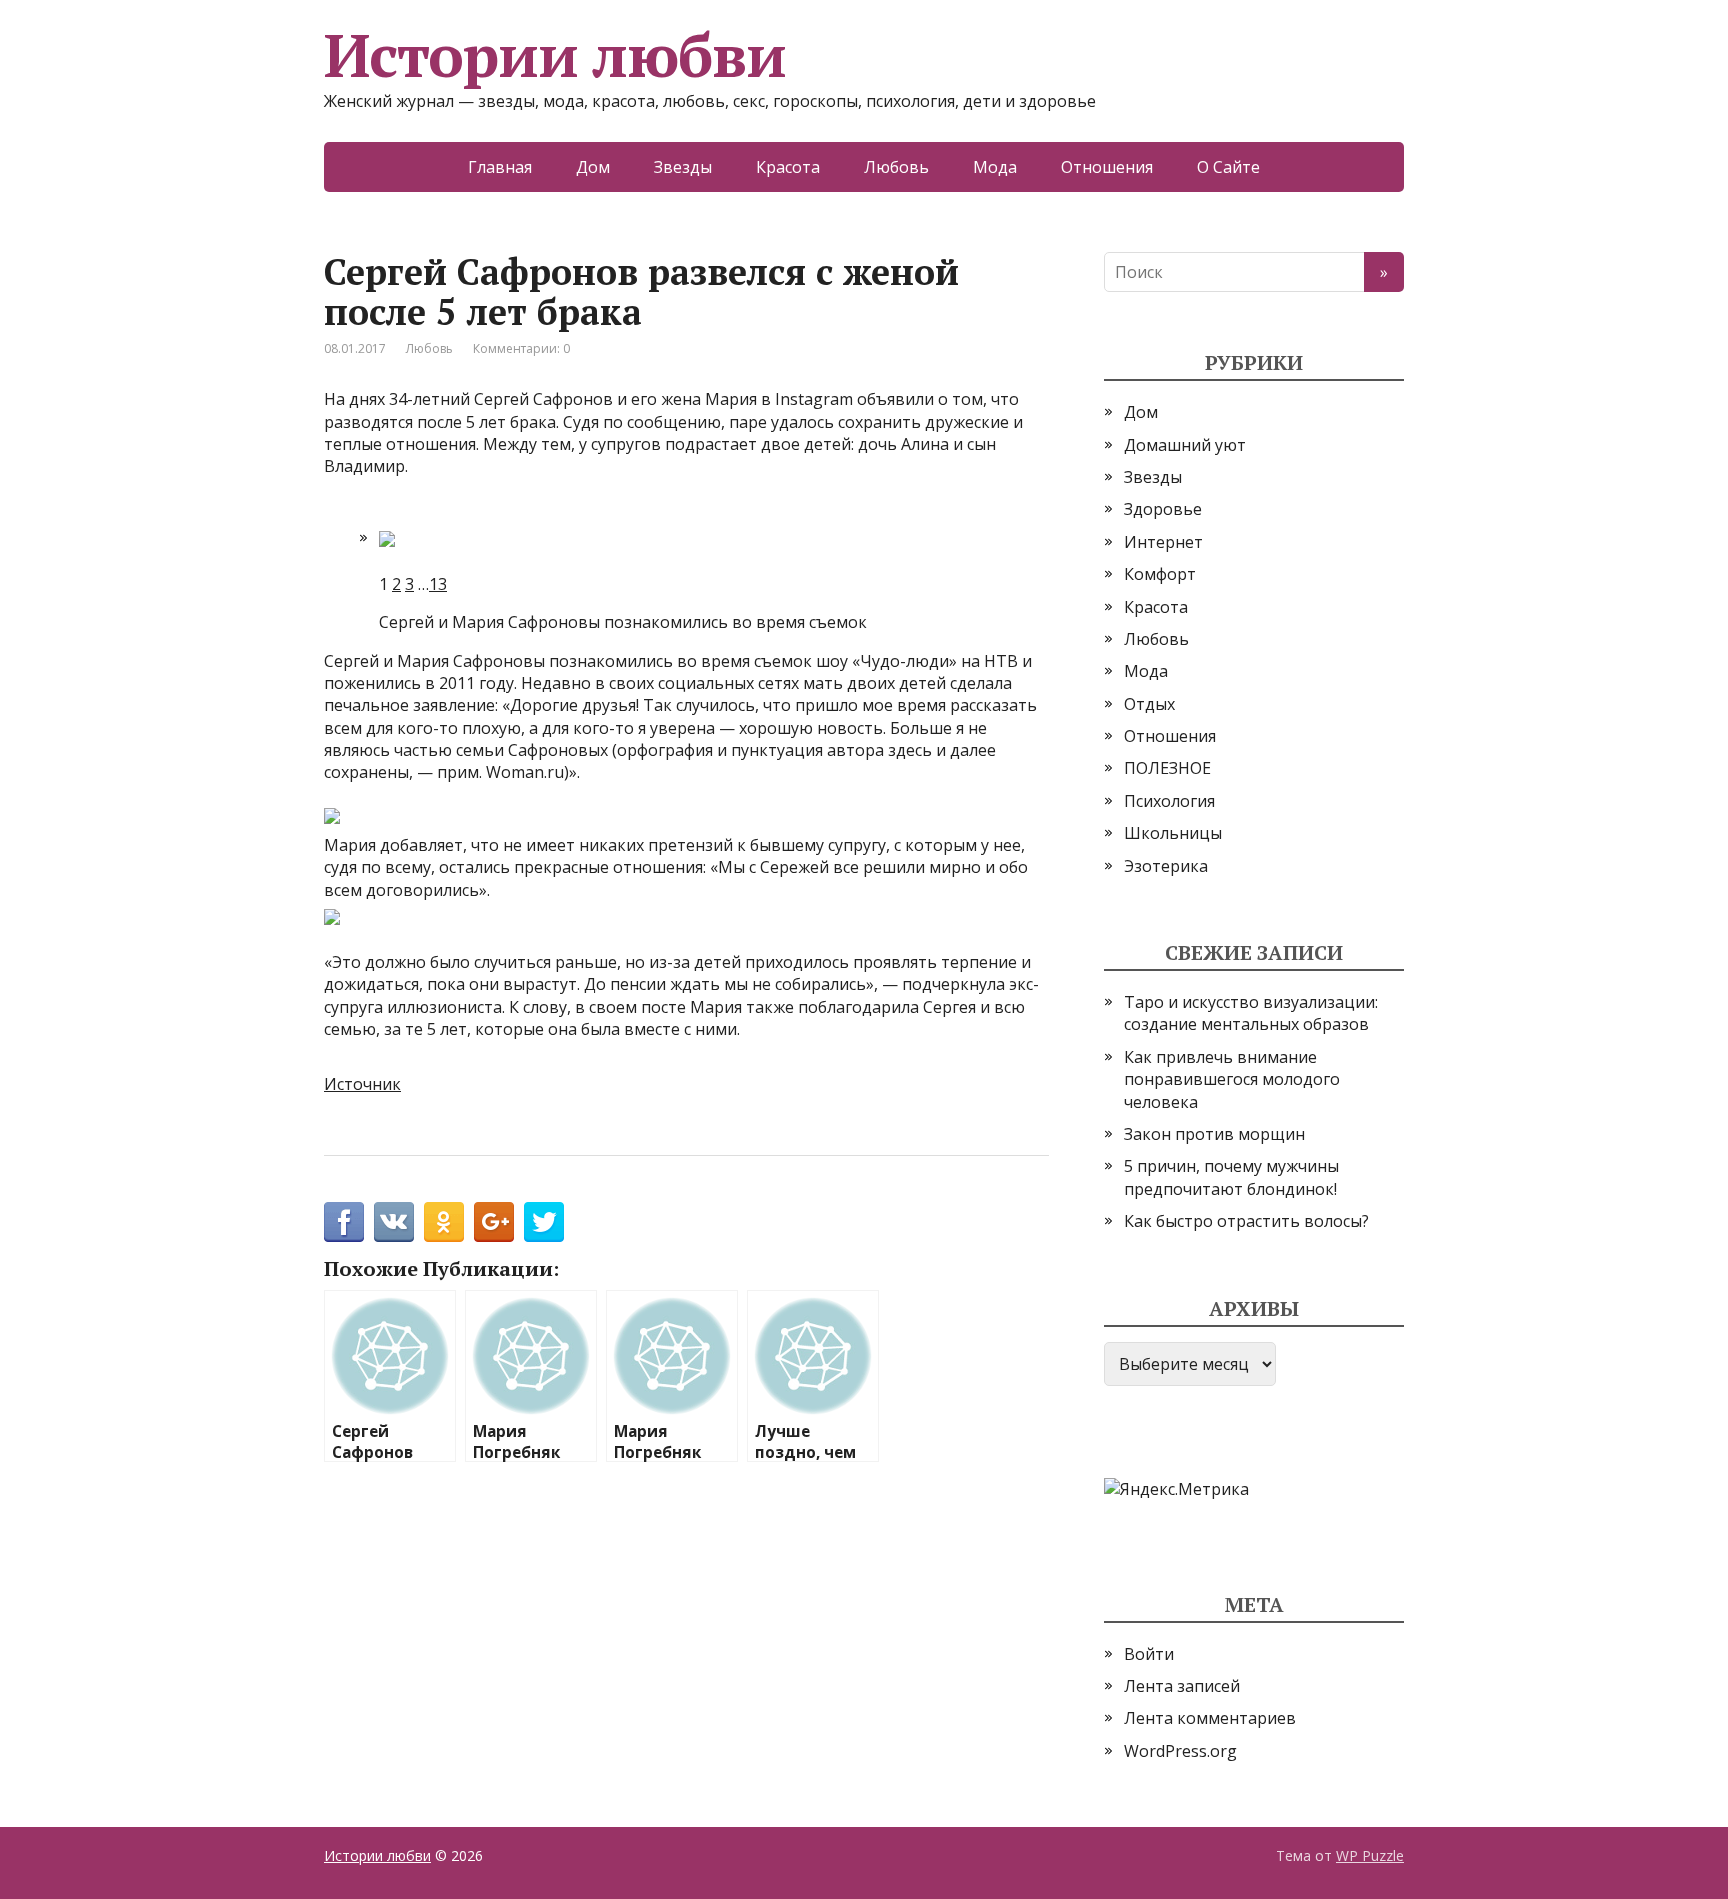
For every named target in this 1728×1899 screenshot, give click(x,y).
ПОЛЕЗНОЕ (1167, 768)
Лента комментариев (1210, 1718)
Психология (1169, 801)
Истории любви (554, 55)
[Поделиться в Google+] (494, 1222)
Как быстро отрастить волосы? (1246, 1221)
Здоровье (1163, 509)
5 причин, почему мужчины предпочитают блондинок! (1231, 1177)
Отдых (1149, 704)
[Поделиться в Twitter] (544, 1222)
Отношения (1107, 167)
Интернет (1163, 542)
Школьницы (1173, 833)
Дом (593, 167)
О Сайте (1228, 167)
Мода (995, 167)
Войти (1149, 1654)
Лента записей (1182, 1686)
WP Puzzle (1370, 1855)
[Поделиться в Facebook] (344, 1222)
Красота (788, 167)
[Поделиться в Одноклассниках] (444, 1222)
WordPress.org (1180, 1751)
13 (438, 584)
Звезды (683, 167)
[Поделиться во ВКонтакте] (394, 1222)
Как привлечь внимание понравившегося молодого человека (1232, 1079)
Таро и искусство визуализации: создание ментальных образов (1251, 1013)
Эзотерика (1166, 866)
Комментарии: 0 (521, 348)
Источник (362, 1084)
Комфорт (1160, 574)
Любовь (896, 167)
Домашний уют (1185, 445)
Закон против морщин (1214, 1134)
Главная (500, 167)
